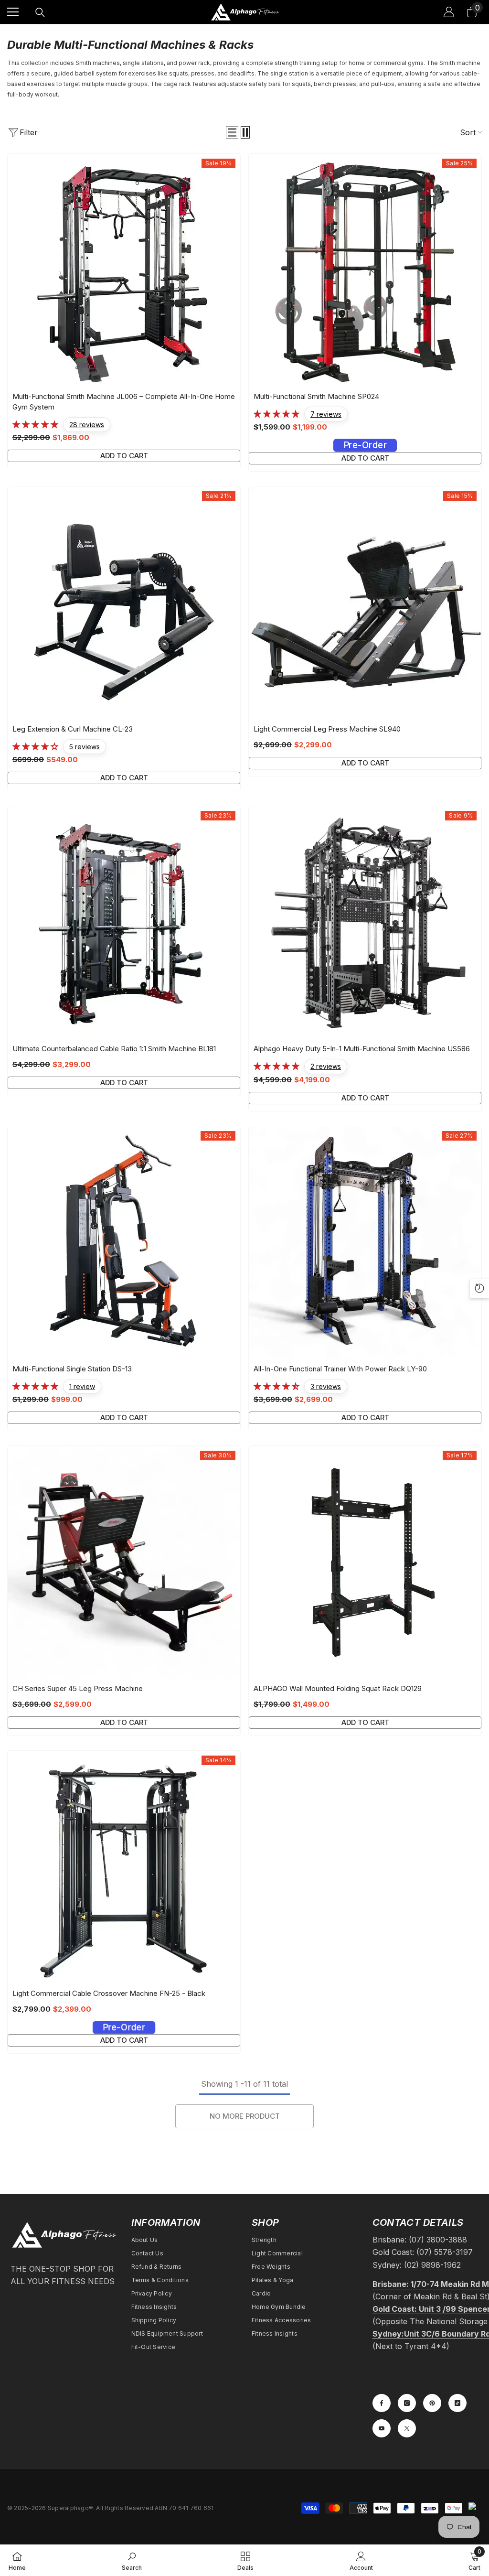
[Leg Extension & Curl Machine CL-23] (124, 603)
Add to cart (124, 456)
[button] (232, 132)
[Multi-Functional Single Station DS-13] (124, 1243)
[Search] (40, 12)
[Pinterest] (432, 2403)
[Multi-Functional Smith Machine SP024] (365, 270)
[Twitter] (407, 2428)
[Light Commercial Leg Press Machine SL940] (365, 603)
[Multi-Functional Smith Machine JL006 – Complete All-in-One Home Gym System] (124, 270)
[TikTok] (457, 2403)
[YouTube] (382, 2428)
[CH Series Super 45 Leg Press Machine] (124, 1562)
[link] (132, 2560)
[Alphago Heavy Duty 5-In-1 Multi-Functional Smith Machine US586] (365, 922)
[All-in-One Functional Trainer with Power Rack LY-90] (365, 1243)
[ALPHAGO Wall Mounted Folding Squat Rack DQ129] (365, 1562)
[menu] (13, 12)
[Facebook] (382, 2403)
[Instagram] (407, 2403)
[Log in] (449, 12)
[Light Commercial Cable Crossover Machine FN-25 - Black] (124, 1867)
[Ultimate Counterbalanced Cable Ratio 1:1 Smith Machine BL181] (124, 922)
